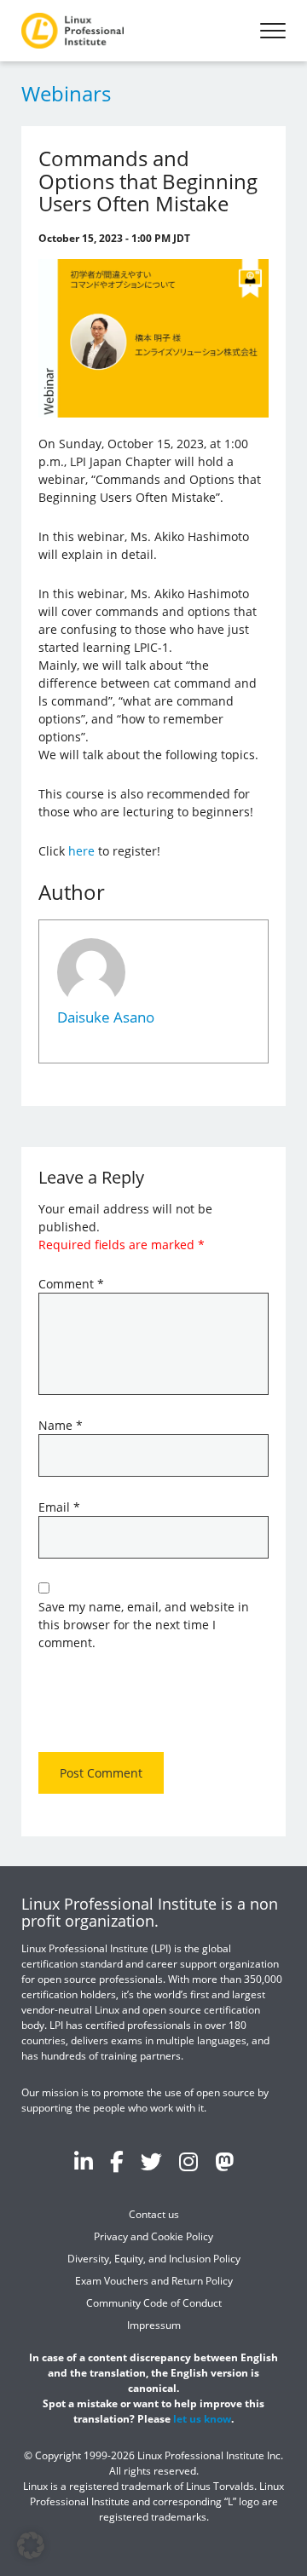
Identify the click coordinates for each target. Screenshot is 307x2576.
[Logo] (72, 31)
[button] (31, 2545)
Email (59, 1507)
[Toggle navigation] (273, 31)
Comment (71, 1284)
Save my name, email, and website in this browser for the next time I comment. (144, 1625)
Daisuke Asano (106, 1017)
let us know (202, 2419)
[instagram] (188, 2161)
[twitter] (151, 2161)
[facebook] (117, 2161)
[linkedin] (84, 2161)
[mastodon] (224, 2161)
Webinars (66, 93)
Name (61, 1425)
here (81, 851)
